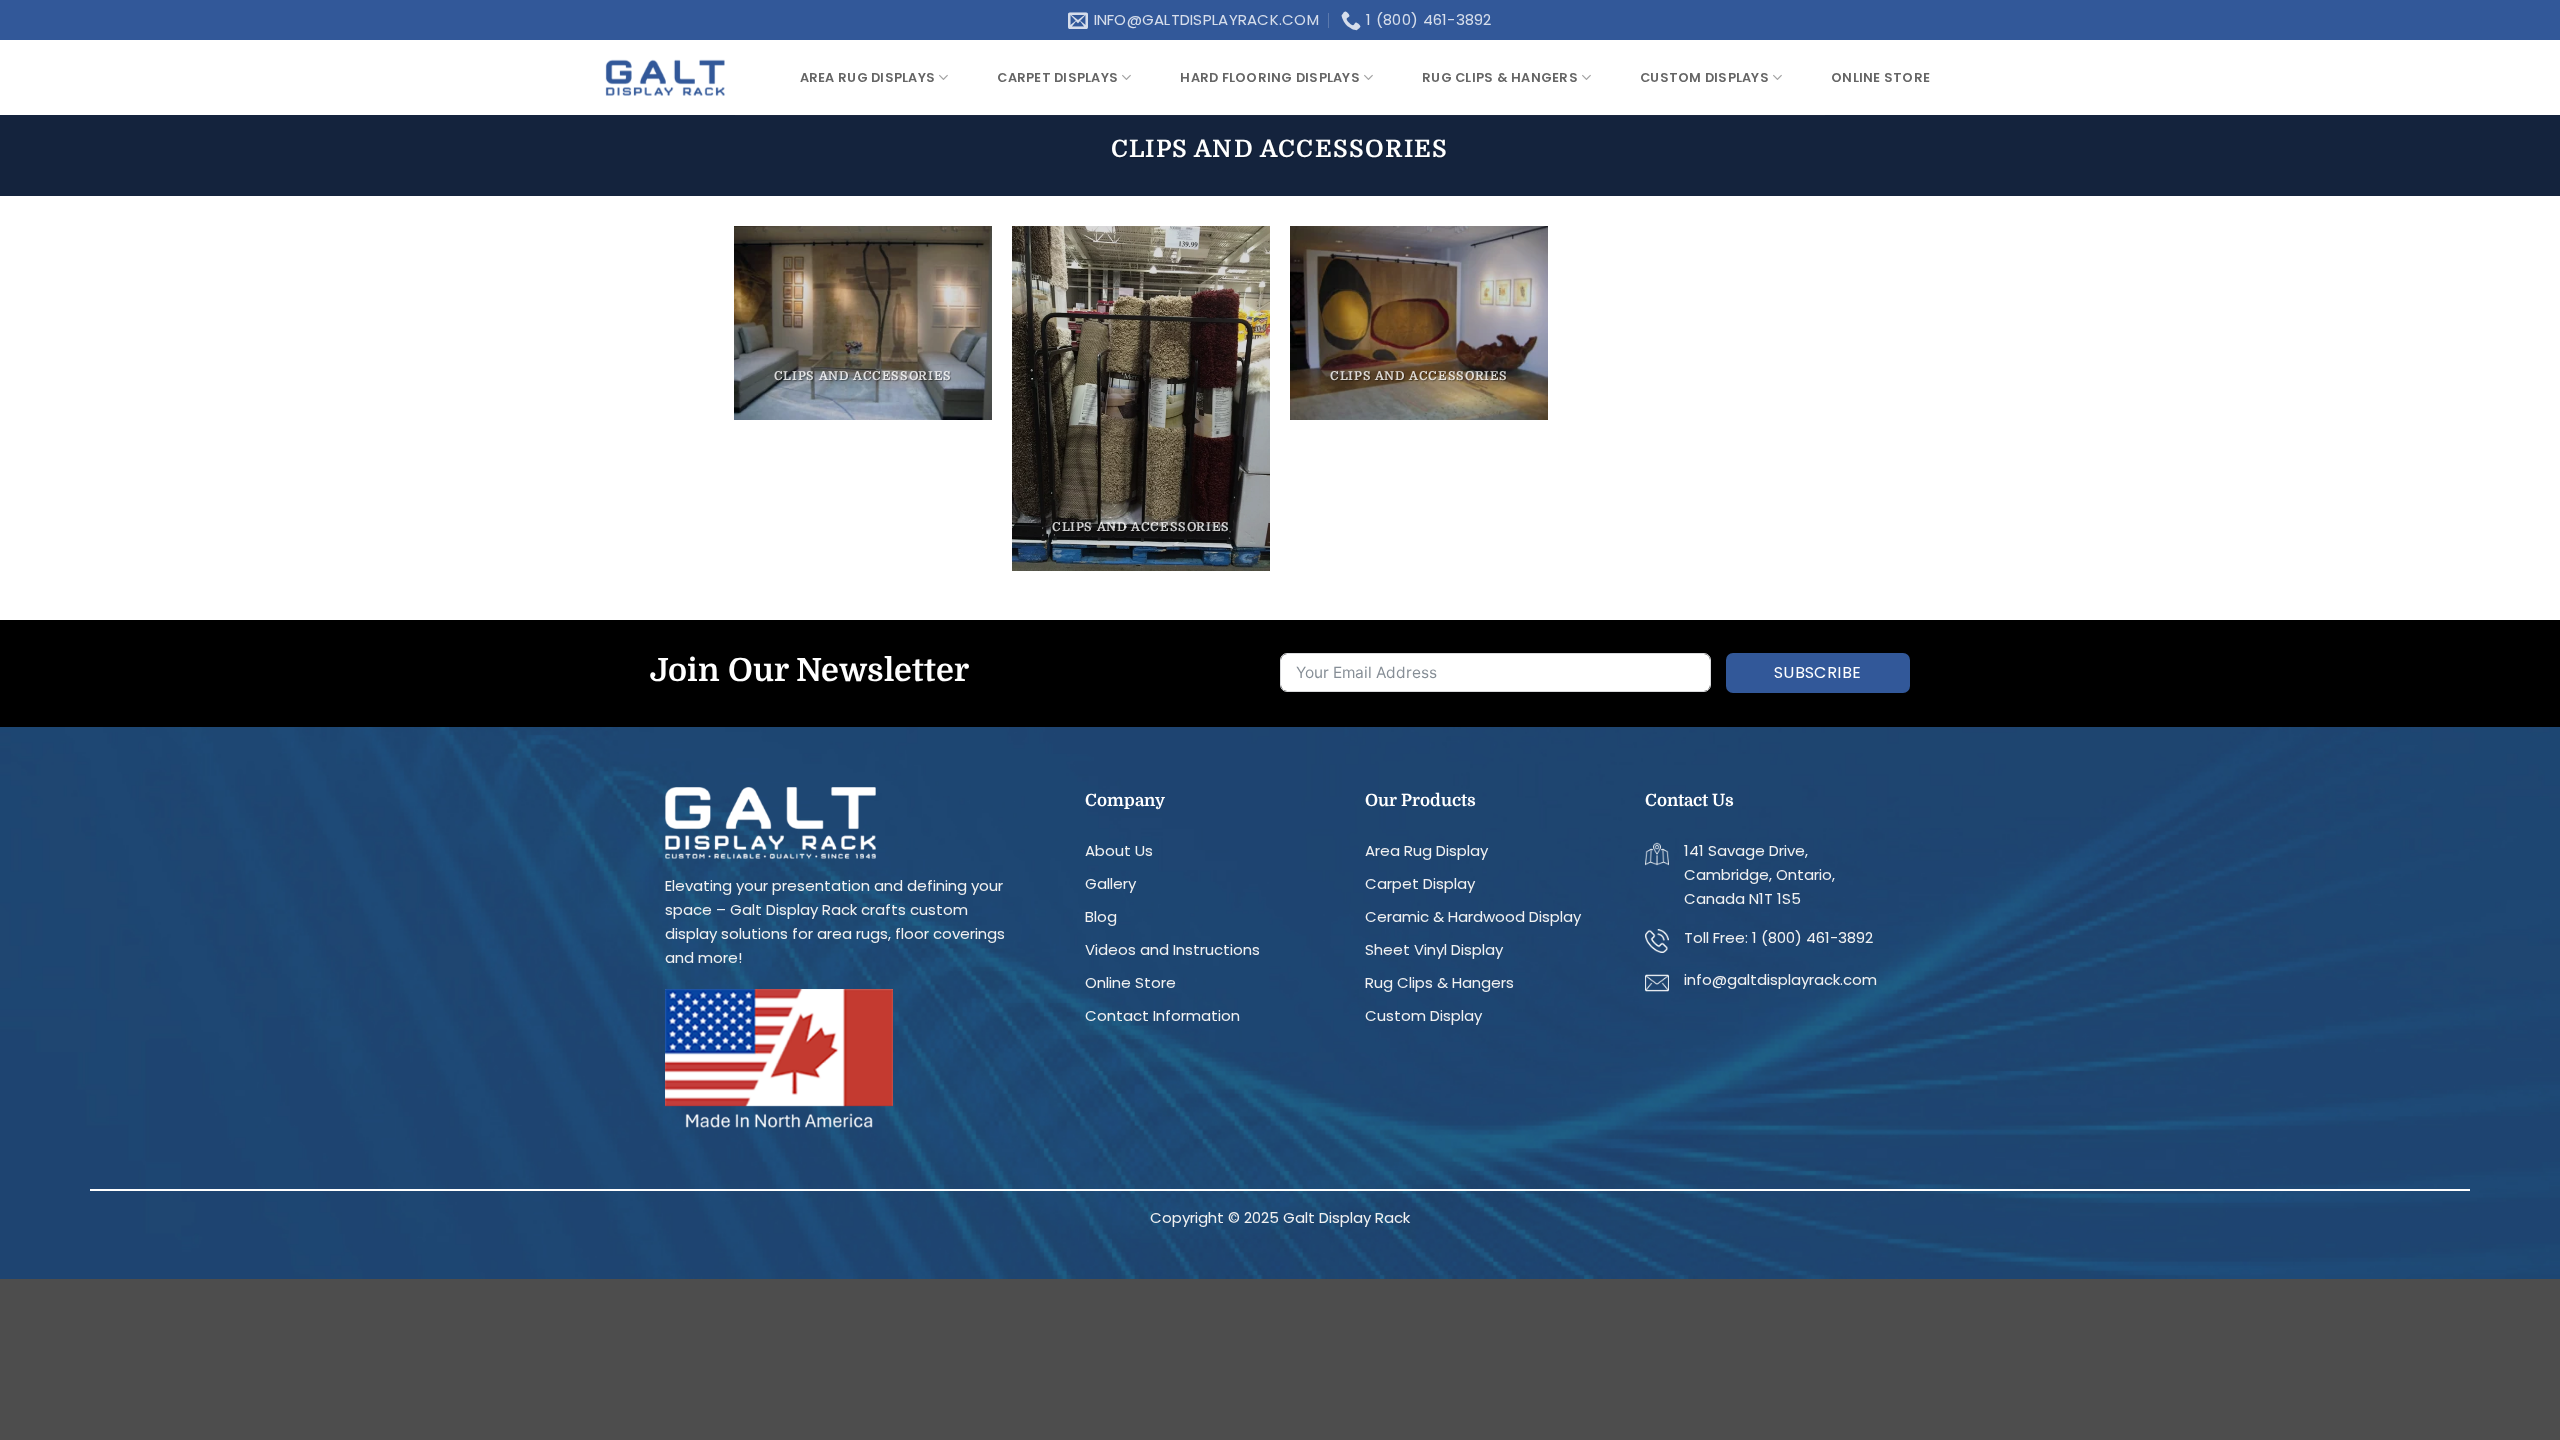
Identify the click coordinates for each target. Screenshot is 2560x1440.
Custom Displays (1704, 77)
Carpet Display (1420, 883)
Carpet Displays (1057, 77)
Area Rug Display (1426, 850)
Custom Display (1423, 1015)
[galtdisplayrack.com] (665, 78)
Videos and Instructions (1172, 949)
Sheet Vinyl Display (1434, 949)
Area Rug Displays (867, 77)
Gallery (1110, 883)
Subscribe (1818, 672)
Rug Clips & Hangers (1500, 77)
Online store (1880, 77)
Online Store (1130, 982)
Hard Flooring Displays (1270, 77)
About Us (1119, 850)
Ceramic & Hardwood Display (1473, 916)
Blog (1101, 916)
